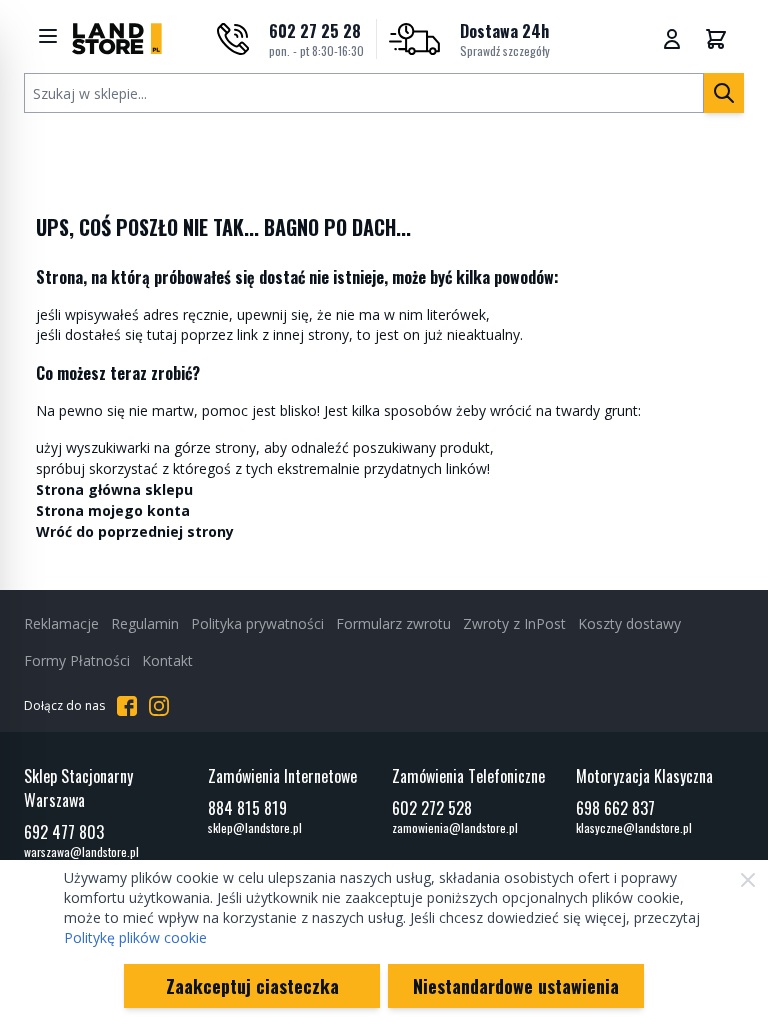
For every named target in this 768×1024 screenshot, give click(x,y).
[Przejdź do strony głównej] (117, 38)
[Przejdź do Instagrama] (159, 706)
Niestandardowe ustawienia (516, 986)
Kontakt (167, 660)
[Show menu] (48, 36)
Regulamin (145, 623)
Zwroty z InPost (514, 623)
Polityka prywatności (257, 623)
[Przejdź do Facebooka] (127, 706)
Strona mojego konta (113, 510)
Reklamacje (61, 623)
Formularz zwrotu (393, 623)
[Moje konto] (672, 39)
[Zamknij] (748, 880)
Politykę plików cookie (135, 937)
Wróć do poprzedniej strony (135, 531)
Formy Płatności (77, 660)
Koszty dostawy (629, 623)
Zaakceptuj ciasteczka (252, 986)
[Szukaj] (724, 93)
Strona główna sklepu (114, 489)
